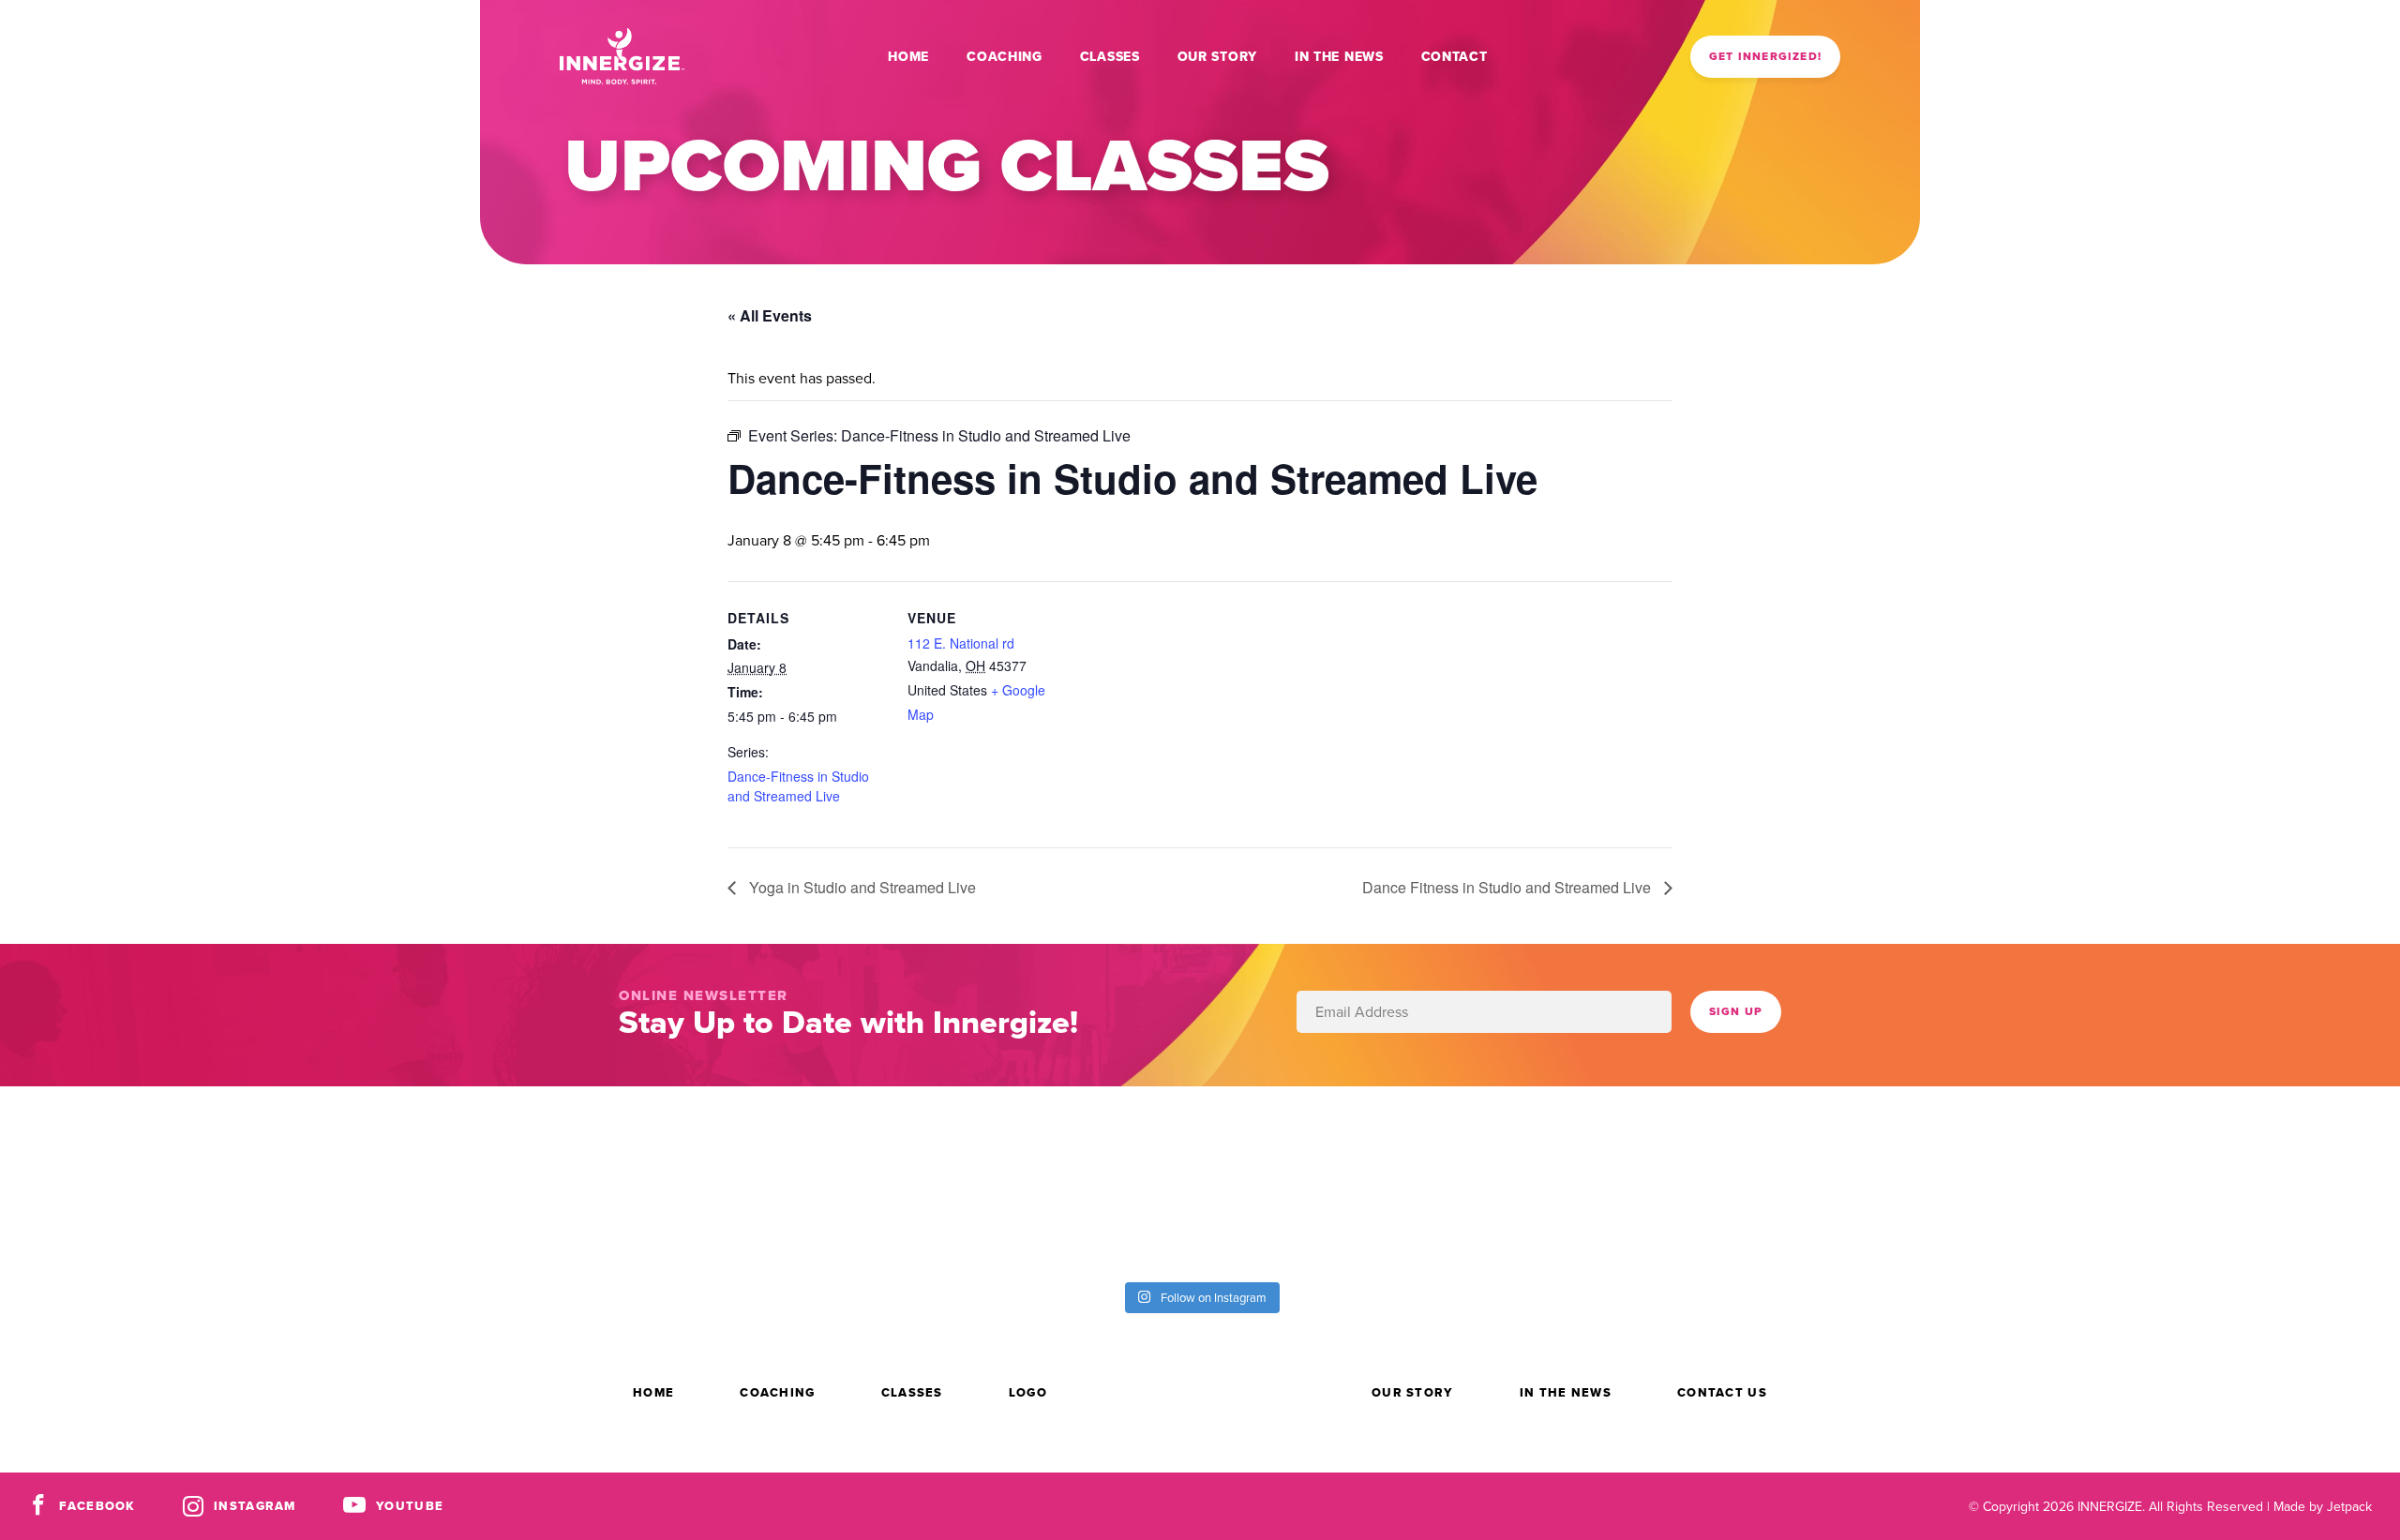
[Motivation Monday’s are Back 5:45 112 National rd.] (750, 1181)
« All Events (770, 315)
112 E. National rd (961, 643)
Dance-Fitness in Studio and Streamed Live (798, 786)
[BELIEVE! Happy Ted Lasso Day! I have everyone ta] (1650, 1181)
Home (908, 56)
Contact (1455, 56)
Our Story (1217, 56)
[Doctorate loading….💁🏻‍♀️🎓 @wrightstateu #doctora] (450, 1181)
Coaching (1005, 56)
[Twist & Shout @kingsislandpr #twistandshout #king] (150, 1181)
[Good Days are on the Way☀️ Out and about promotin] (1950, 1181)
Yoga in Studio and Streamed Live (861, 887)
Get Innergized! (1765, 56)
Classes (1110, 56)
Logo (1028, 1392)
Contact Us (1722, 1392)
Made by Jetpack (2323, 1506)
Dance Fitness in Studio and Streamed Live (1508, 887)
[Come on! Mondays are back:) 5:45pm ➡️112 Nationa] (1050, 1181)
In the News (1339, 56)
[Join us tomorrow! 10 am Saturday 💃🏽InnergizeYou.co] (1350, 1181)
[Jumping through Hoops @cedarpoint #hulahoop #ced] (2250, 1181)
